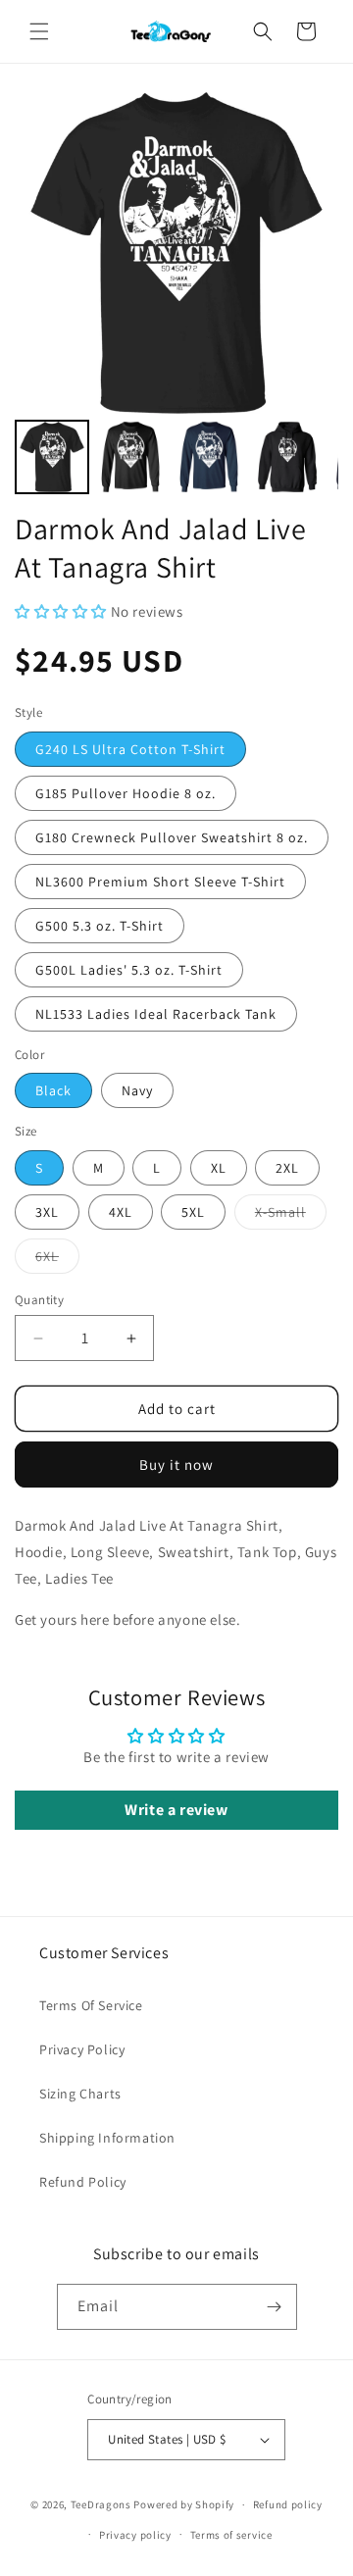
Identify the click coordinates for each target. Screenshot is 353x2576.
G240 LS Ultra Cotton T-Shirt (130, 749)
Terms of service (231, 2535)
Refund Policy (83, 2182)
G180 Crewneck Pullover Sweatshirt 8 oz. (172, 837)
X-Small (291, 1216)
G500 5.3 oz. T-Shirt (100, 926)
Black (53, 1090)
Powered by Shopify (184, 2504)
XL (219, 1168)
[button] (39, 31)
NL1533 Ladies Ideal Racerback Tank (156, 1014)
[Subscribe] (275, 2307)
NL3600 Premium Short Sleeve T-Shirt (160, 882)
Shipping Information (107, 2138)
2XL (287, 1168)
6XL (57, 1260)
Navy (137, 1090)
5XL (193, 1212)
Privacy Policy (82, 2049)
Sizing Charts (80, 2094)
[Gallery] (176, 295)
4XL (121, 1212)
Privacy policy (135, 2535)
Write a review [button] (176, 1810)
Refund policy (288, 2504)
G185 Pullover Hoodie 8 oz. (126, 793)
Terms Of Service (91, 2005)
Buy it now (176, 1465)
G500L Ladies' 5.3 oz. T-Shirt (129, 970)
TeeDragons (101, 2504)
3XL (47, 1212)
